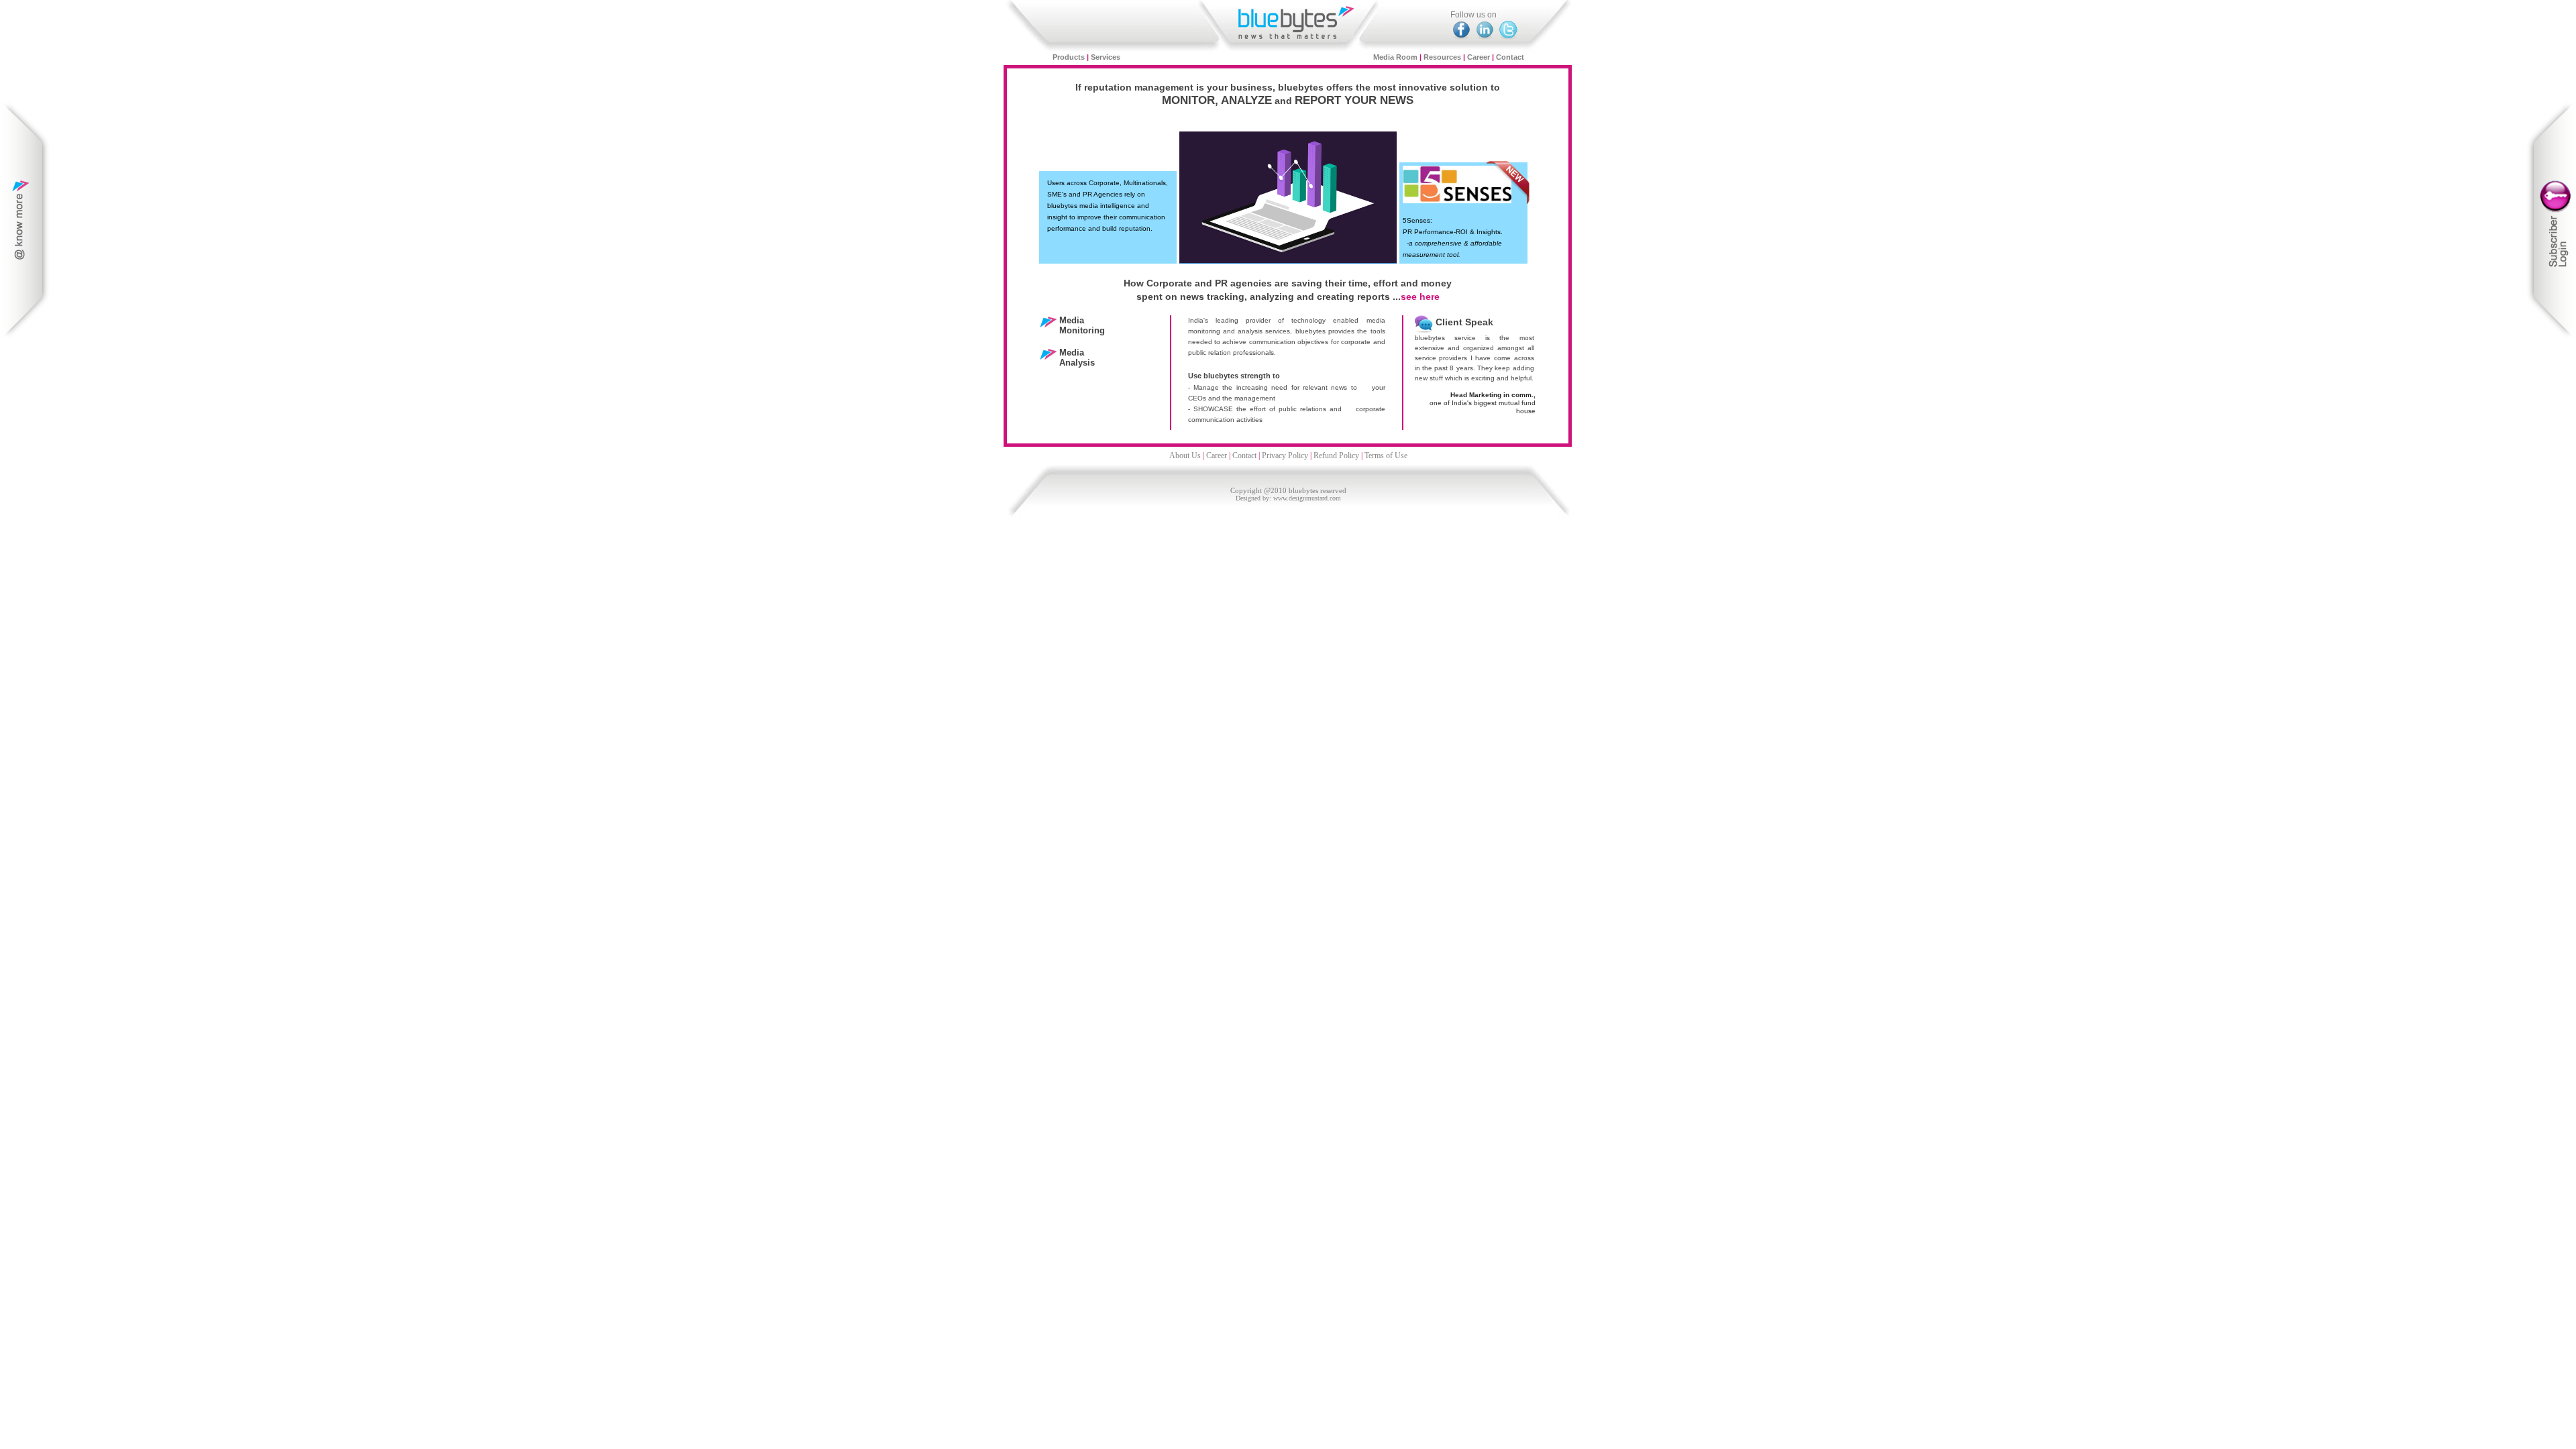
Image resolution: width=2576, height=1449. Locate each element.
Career (1479, 57)
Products (1070, 57)
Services (1106, 57)
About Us (1185, 455)
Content (26, 220)
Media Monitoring (1082, 325)
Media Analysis (1077, 358)
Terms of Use (1386, 455)
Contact (1510, 57)
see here (1420, 297)
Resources (1442, 57)
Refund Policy (1336, 455)
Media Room (1395, 57)
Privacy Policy (1285, 455)
